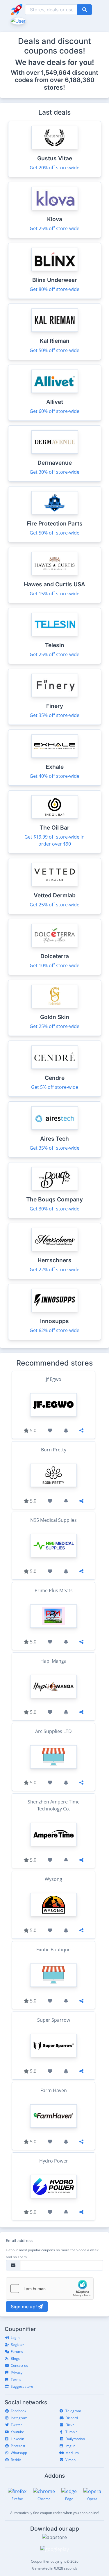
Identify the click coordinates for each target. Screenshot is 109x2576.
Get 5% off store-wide (55, 1087)
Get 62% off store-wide (54, 1330)
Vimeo (70, 2460)
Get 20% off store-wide (54, 168)
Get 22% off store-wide (54, 1270)
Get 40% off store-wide (54, 776)
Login (15, 2338)
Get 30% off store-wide (54, 472)
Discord (72, 2418)
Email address (19, 2241)
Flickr (70, 2425)
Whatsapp (19, 2453)
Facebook (18, 2411)
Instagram (19, 2418)
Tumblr (71, 2432)
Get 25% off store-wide (54, 228)
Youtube (17, 2432)
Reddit (16, 2460)
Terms (16, 2379)
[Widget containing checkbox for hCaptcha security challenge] (50, 2289)
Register (17, 2345)
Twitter (16, 2425)
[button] (18, 20)
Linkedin (17, 2439)
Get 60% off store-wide (54, 411)
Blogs (15, 2358)
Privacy (17, 2372)
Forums (17, 2352)
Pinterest (18, 2446)
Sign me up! (24, 2307)
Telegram (73, 2411)
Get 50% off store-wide (54, 350)
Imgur (70, 2446)
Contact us (19, 2365)
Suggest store (22, 2386)
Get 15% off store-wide (54, 594)
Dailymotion (75, 2439)
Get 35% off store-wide (54, 715)
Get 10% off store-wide (54, 965)
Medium (72, 2453)
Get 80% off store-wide (54, 289)
